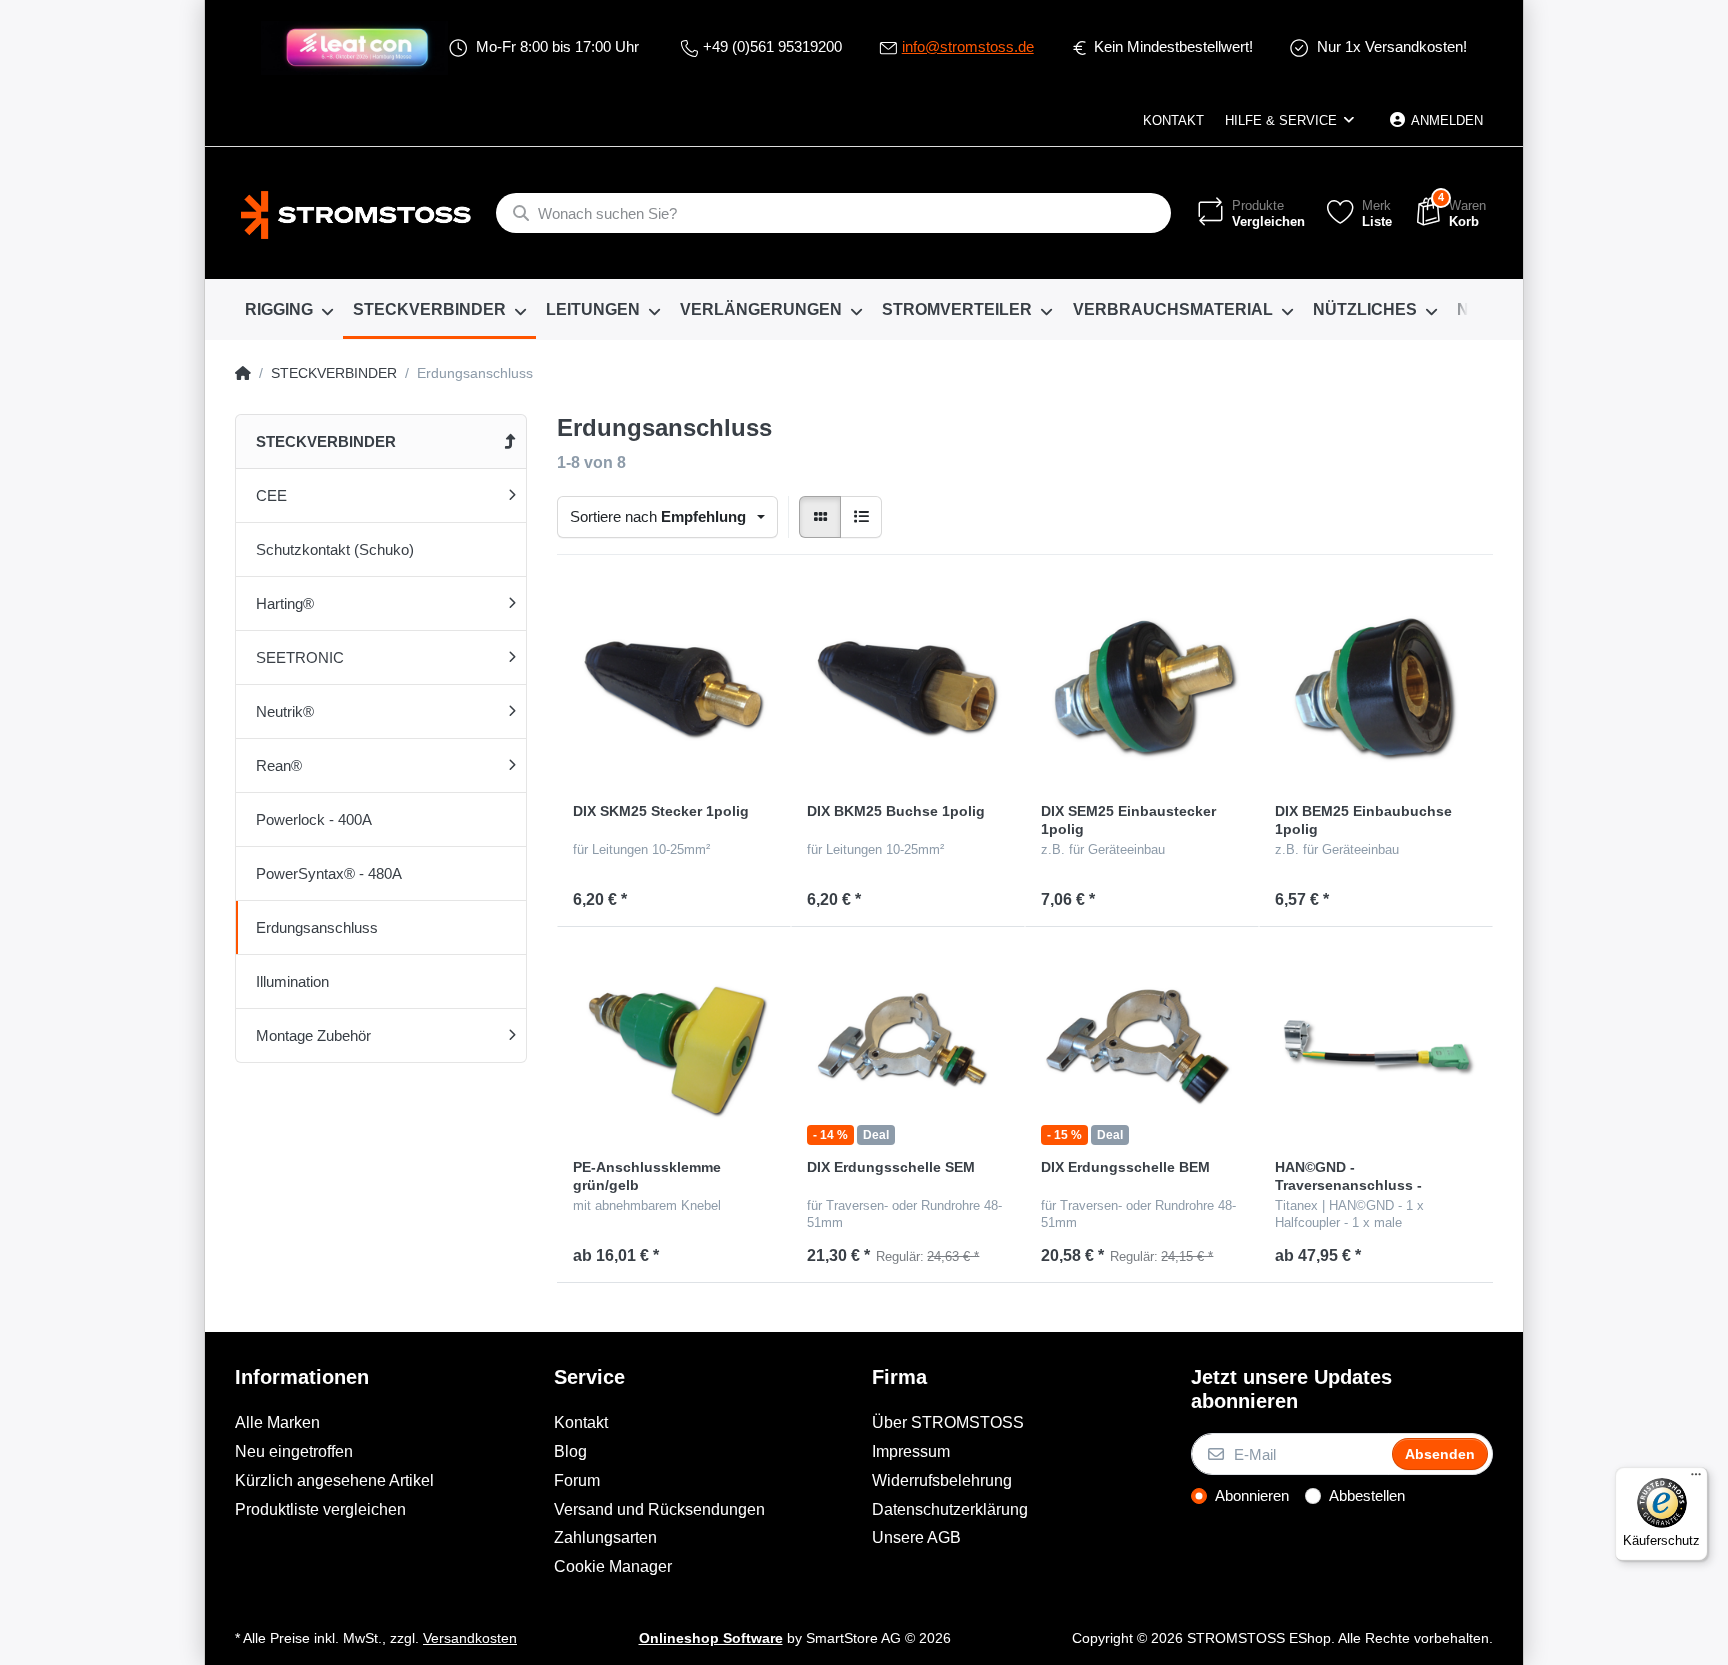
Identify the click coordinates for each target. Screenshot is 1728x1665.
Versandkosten (470, 1638)
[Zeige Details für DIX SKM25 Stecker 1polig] (674, 688)
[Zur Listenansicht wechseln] (861, 517)
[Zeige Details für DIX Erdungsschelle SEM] (908, 1044)
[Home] (243, 374)
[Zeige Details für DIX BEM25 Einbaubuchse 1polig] (1376, 688)
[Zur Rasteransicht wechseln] (820, 517)
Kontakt (1173, 120)
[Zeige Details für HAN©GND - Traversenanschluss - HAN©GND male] (1376, 1044)
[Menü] (1696, 1479)
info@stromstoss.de (968, 46)
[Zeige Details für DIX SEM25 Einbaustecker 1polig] (1142, 688)
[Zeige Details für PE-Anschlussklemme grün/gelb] (674, 1044)
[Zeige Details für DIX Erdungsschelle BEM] (1142, 1044)
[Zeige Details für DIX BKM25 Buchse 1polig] (908, 688)
